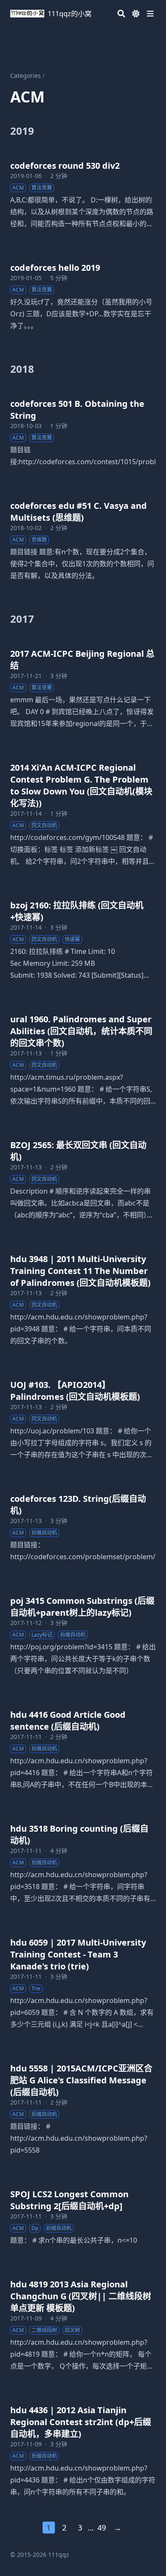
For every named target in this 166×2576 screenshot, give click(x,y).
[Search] (121, 14)
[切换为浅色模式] (136, 14)
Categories (26, 75)
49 (102, 2528)
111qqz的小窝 (70, 14)
